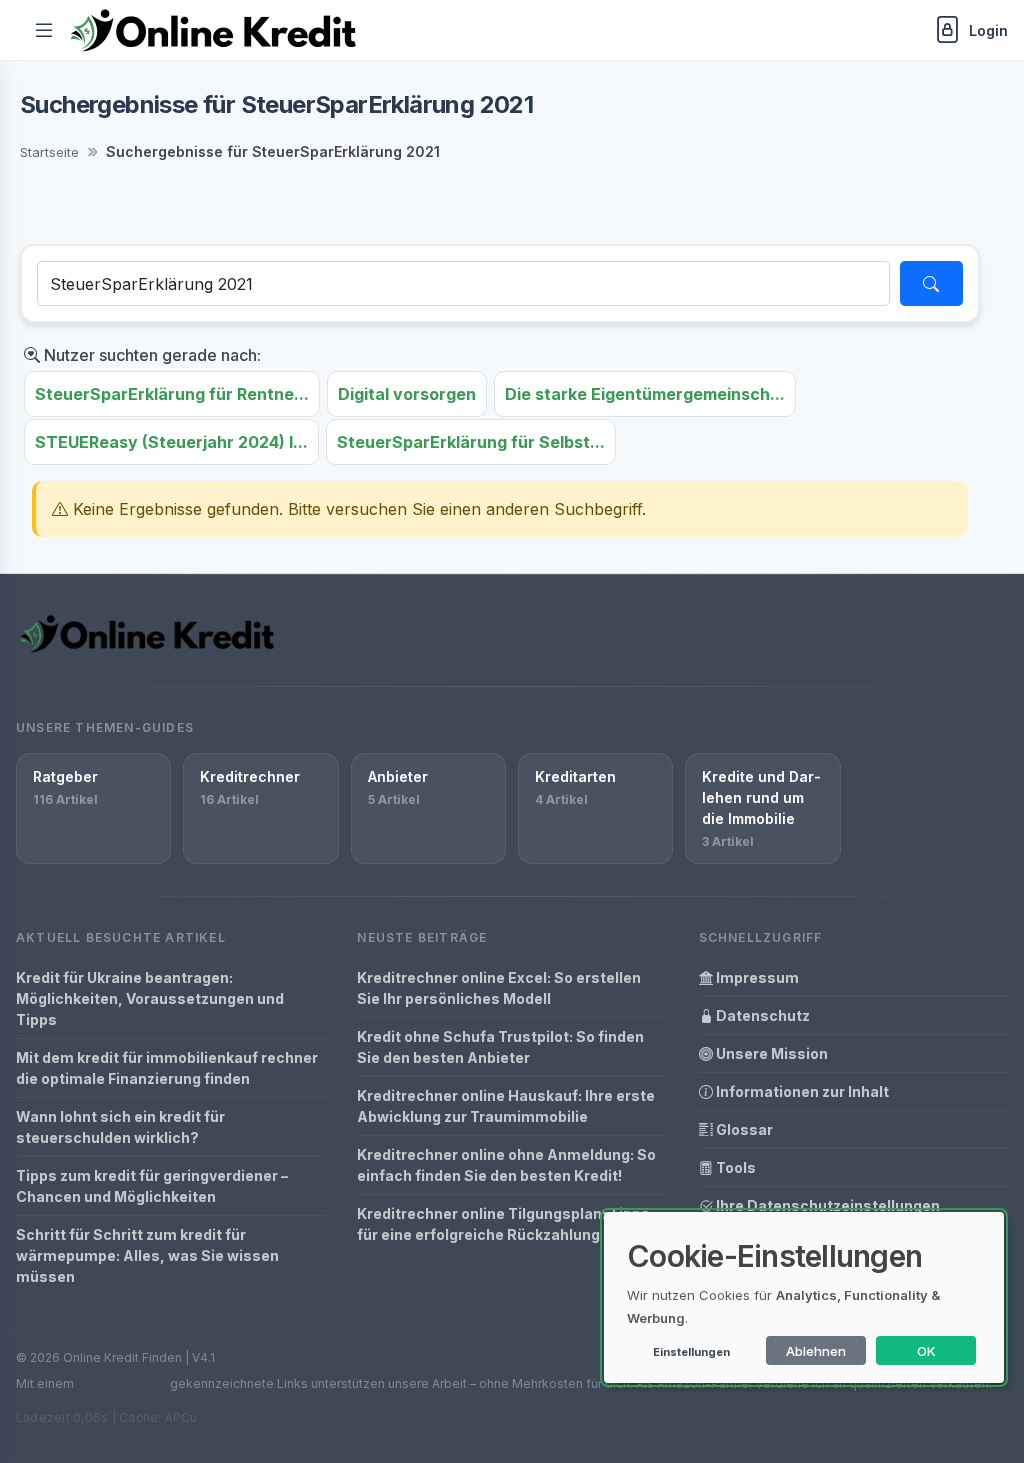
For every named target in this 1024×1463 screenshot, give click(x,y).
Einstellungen (691, 1352)
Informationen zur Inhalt (801, 1091)
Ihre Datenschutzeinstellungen (826, 1205)
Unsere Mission (770, 1053)
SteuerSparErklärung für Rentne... (172, 394)
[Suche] (931, 283)
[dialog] (804, 1297)
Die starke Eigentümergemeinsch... (645, 394)
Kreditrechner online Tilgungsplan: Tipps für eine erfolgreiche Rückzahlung (503, 1224)
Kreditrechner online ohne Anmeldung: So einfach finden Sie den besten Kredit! (506, 1165)
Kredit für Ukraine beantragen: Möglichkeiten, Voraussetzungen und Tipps (150, 998)
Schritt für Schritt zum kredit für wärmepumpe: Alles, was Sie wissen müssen (147, 1255)
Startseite (49, 152)
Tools (734, 1167)
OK (926, 1351)
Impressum (756, 977)
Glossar (743, 1129)
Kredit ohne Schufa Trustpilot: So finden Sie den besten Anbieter (500, 1047)
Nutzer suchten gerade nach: (150, 355)
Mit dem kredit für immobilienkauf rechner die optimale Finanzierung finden (167, 1068)
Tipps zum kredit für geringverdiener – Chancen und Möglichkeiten (152, 1186)
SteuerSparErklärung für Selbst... (471, 442)
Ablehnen (816, 1351)
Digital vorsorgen (407, 394)
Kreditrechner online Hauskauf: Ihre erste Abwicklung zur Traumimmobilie (506, 1106)
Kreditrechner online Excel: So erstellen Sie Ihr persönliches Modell (499, 988)
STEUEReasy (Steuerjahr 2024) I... (171, 442)
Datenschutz (761, 1015)
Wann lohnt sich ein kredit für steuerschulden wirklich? (120, 1127)
